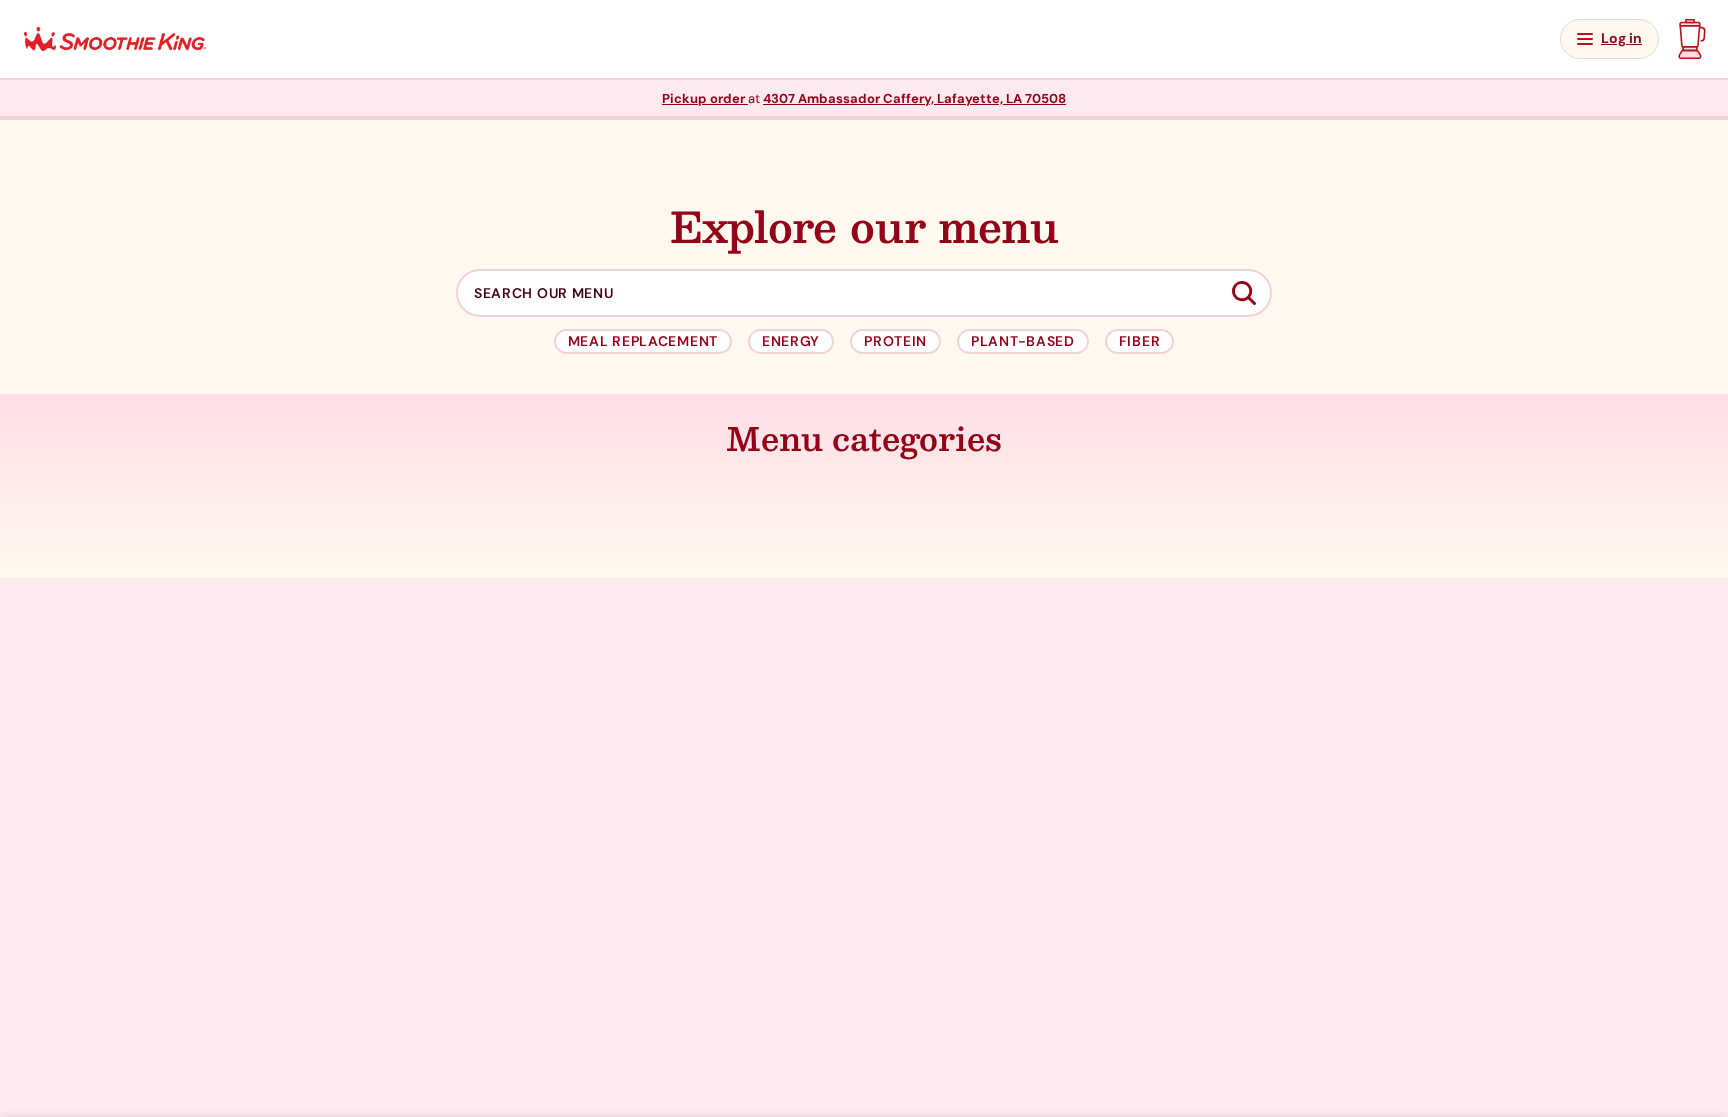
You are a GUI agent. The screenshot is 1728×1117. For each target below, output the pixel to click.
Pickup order (705, 98)
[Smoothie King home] (115, 39)
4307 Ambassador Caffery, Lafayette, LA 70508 (914, 98)
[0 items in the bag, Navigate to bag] (1689, 39)
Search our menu (544, 293)
